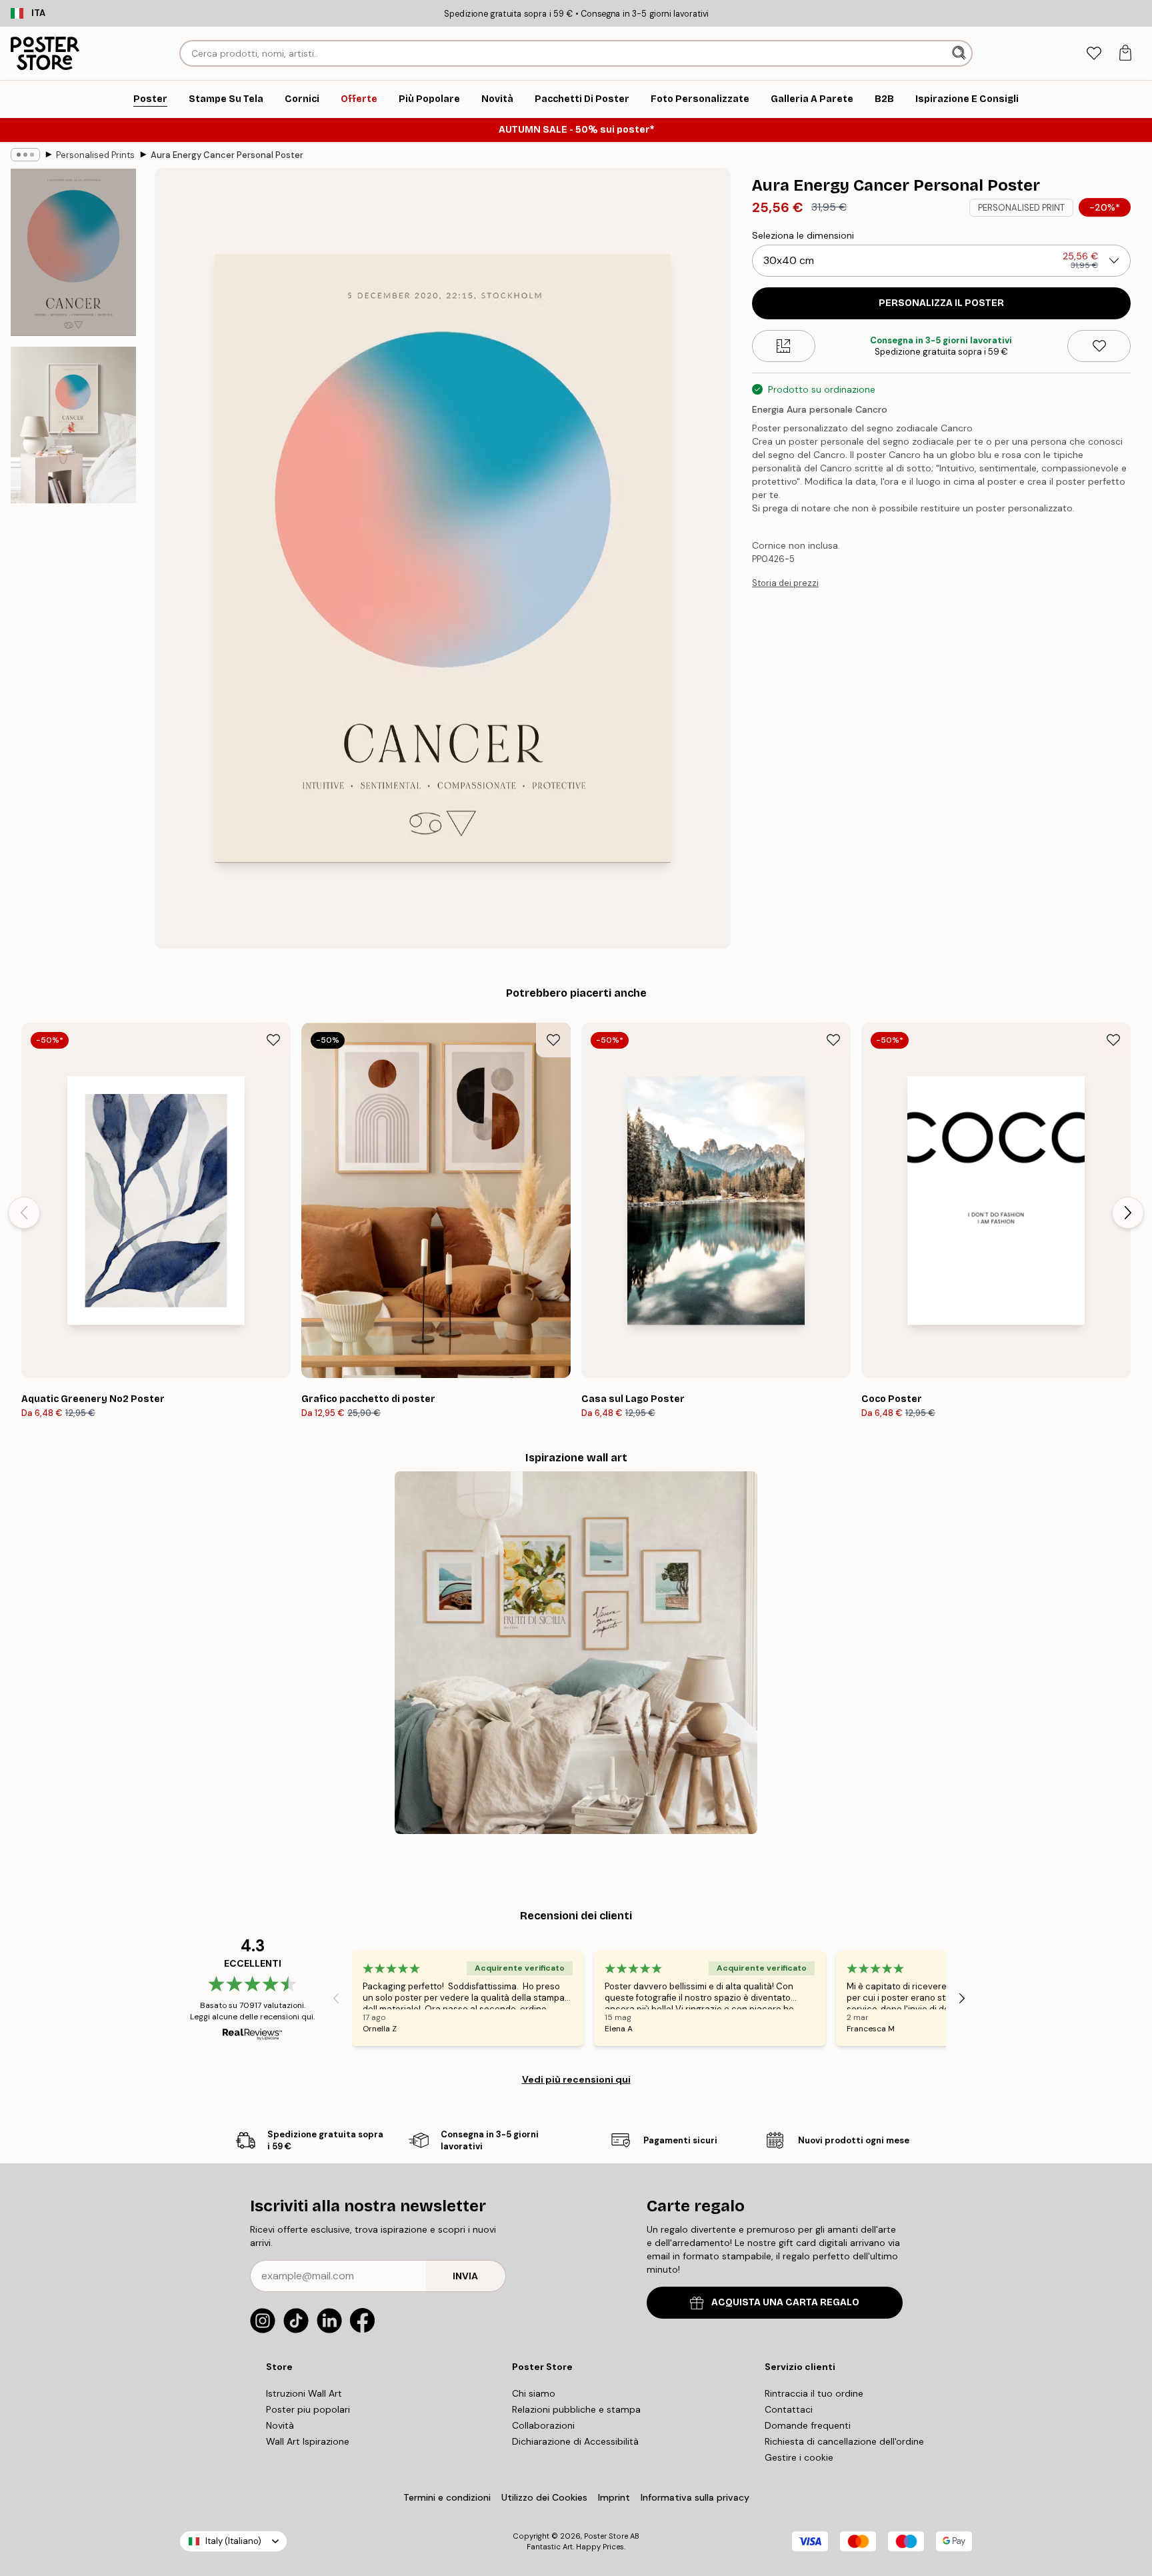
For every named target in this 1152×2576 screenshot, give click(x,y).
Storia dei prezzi (785, 583)
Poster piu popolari (308, 2409)
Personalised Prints (95, 155)
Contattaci (789, 2409)
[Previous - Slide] (24, 1213)
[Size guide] (784, 346)
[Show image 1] (73, 252)
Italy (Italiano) (233, 2541)
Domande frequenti (808, 2425)
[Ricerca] (960, 53)
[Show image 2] (73, 425)
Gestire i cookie (799, 2457)
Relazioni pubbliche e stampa (576, 2409)
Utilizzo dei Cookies (544, 2497)
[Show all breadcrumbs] (25, 155)
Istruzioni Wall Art (304, 2393)
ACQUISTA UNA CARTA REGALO (785, 2302)
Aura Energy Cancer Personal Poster (227, 155)
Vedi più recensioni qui (576, 2079)
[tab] (1094, 54)
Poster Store (606, 2536)
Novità (280, 2425)
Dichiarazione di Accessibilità (575, 2441)
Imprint (614, 2497)
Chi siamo (534, 2393)
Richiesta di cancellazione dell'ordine (844, 2441)
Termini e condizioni (447, 2497)
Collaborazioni (543, 2425)
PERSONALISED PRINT (1021, 208)
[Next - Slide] (1128, 1213)
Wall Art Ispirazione (308, 2441)
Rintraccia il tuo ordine (814, 2393)
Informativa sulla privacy (695, 2497)
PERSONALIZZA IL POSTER (941, 303)
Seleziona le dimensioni (803, 235)
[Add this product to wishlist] (1099, 346)
